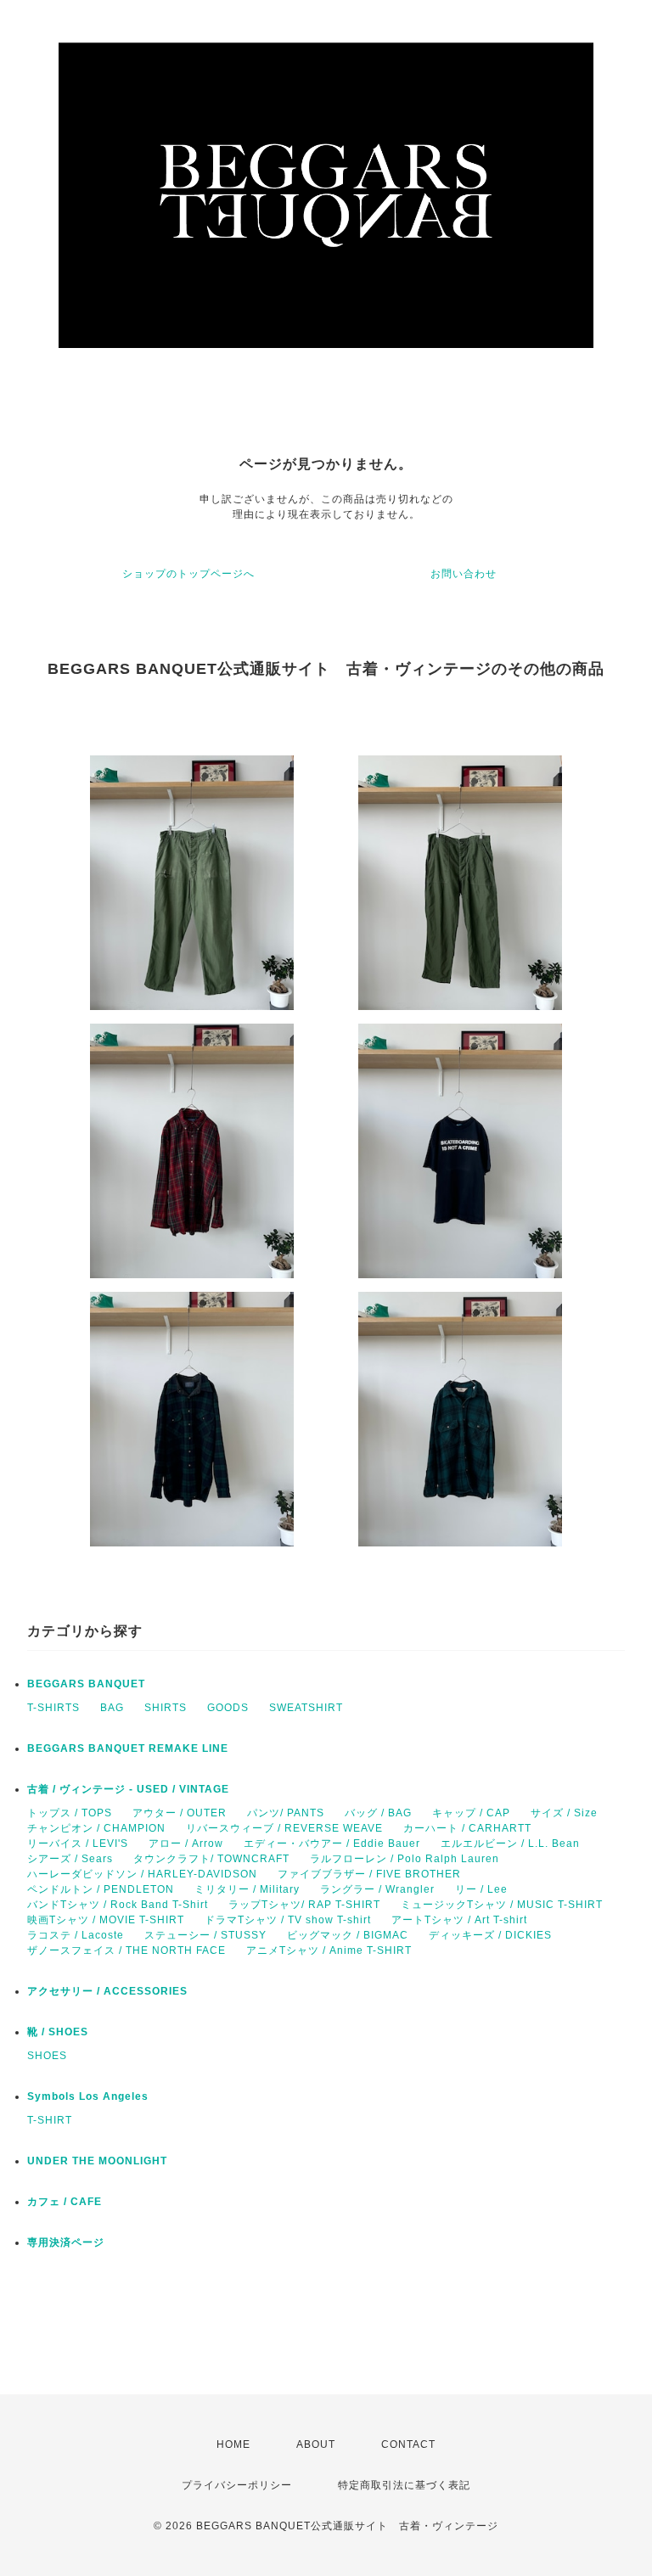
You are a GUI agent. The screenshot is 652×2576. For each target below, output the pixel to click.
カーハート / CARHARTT (467, 1828)
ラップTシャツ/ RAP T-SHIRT (304, 1905)
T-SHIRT (50, 2120)
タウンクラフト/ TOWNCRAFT (211, 1859)
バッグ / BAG (378, 1813)
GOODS (228, 1708)
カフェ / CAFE (65, 2202)
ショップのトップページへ (188, 574)
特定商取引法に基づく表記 (404, 2485)
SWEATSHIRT (306, 1708)
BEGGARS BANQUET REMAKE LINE (128, 1748)
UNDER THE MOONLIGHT (97, 2161)
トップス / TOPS (70, 1813)
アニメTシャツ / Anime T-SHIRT (329, 1950)
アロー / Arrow (186, 1844)
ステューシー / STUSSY (205, 1935)
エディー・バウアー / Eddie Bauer (332, 1844)
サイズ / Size (564, 1813)
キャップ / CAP (471, 1813)
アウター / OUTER (180, 1813)
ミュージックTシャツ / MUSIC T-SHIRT (502, 1905)
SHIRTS (166, 1708)
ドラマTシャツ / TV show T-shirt (288, 1920)
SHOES (47, 2056)
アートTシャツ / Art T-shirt (459, 1920)
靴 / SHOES (58, 2032)
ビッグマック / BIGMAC (348, 1935)
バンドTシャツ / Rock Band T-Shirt (118, 1905)
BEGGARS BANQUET (86, 1684)
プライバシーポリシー (237, 2485)
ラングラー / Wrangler (377, 1889)
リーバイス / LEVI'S (78, 1844)
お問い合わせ (464, 574)
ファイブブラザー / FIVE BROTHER (369, 1874)
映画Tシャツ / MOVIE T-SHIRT (106, 1920)
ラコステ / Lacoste (76, 1935)
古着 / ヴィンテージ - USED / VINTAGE (128, 1789)
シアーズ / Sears (70, 1859)
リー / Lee (481, 1889)
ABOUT (316, 2444)
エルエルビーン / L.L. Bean (510, 1844)
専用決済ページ (66, 2242)
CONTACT (408, 2444)
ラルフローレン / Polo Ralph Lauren (405, 1859)
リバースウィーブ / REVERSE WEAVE (284, 1828)
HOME (233, 2444)
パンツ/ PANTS (286, 1813)
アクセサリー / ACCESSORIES (107, 1991)
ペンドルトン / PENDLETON (101, 1889)
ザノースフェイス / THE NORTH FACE (126, 1950)
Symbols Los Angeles (88, 2096)
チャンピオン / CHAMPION (96, 1828)
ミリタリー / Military (247, 1889)
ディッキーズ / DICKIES (490, 1935)
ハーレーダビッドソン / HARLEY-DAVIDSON (142, 1874)
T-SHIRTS (53, 1708)
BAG (112, 1708)
